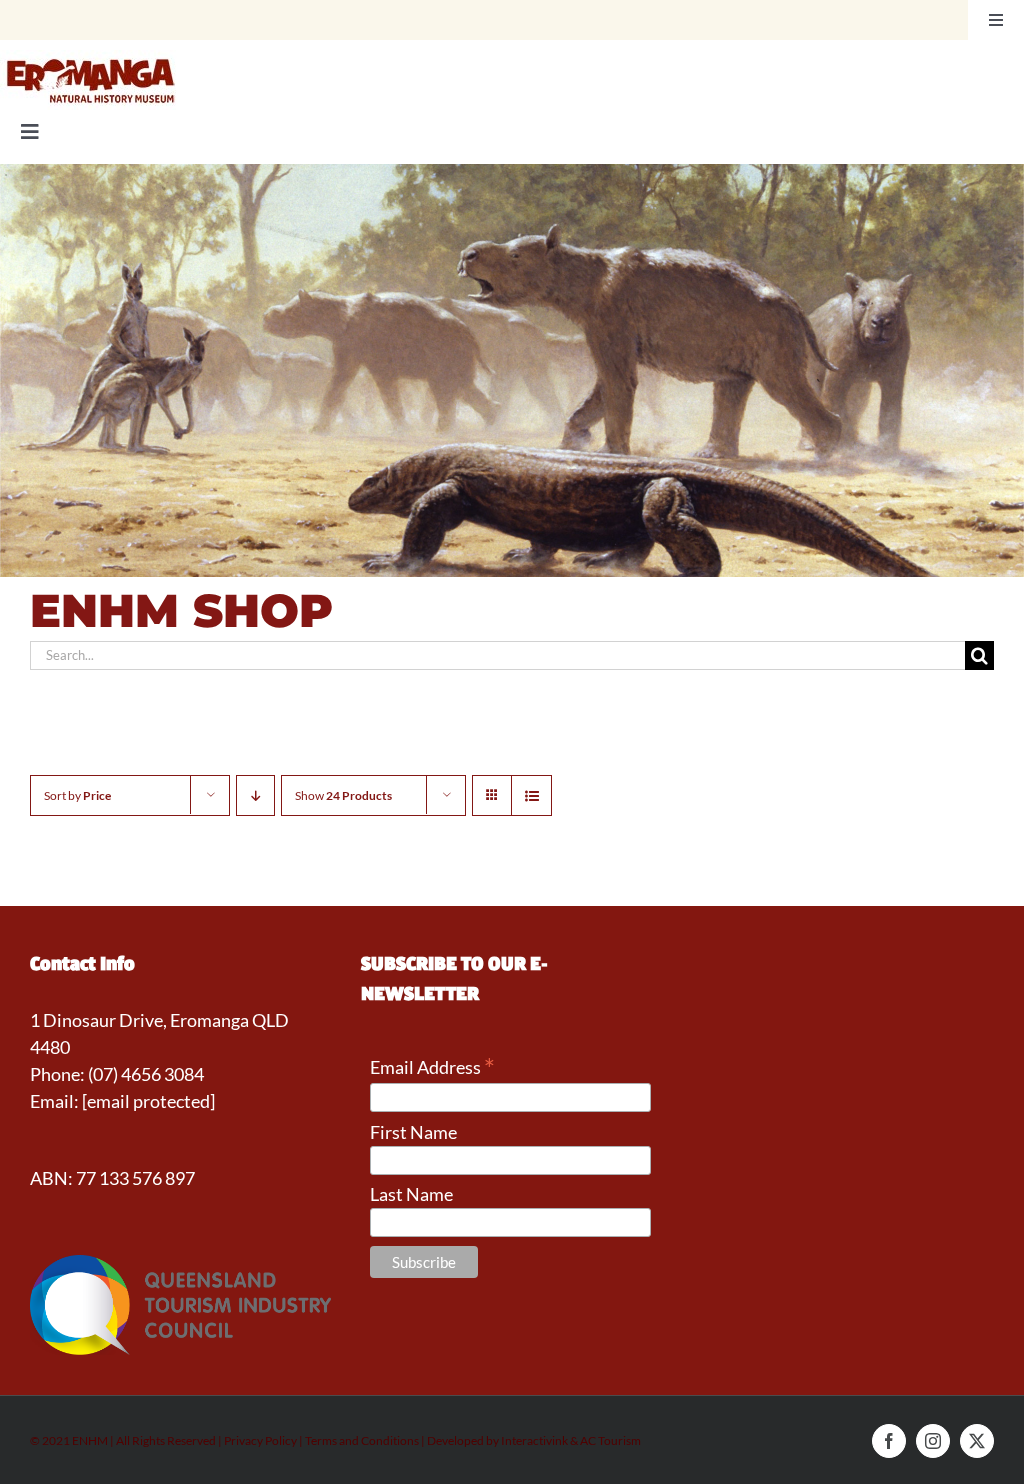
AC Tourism (610, 1440)
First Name (413, 1132)
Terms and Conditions (362, 1440)
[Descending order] (255, 795)
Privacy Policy (261, 1440)
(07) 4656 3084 (146, 1074)
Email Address (432, 1066)
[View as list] (531, 795)
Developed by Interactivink (497, 1440)
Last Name (411, 1194)
